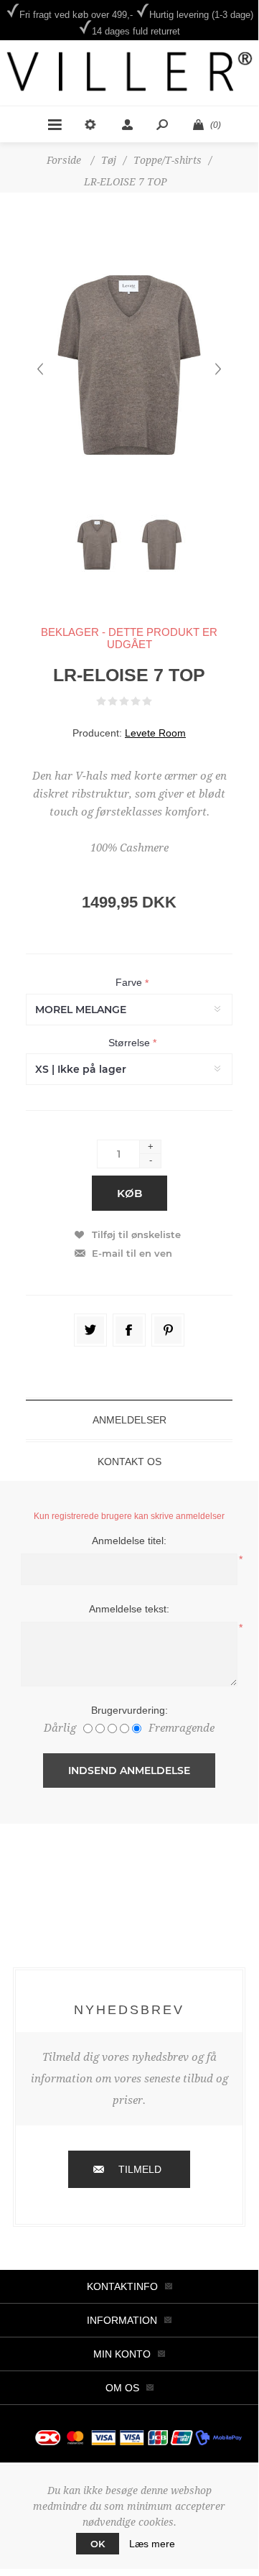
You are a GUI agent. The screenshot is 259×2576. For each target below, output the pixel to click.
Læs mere (152, 2544)
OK (98, 2544)
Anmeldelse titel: (129, 1541)
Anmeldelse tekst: (129, 1609)
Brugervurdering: (129, 1710)
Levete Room (155, 733)
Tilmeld (140, 2169)
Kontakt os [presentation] (129, 1462)
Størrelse (131, 1043)
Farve (130, 983)
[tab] (129, 1420)
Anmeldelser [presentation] (129, 1420)
